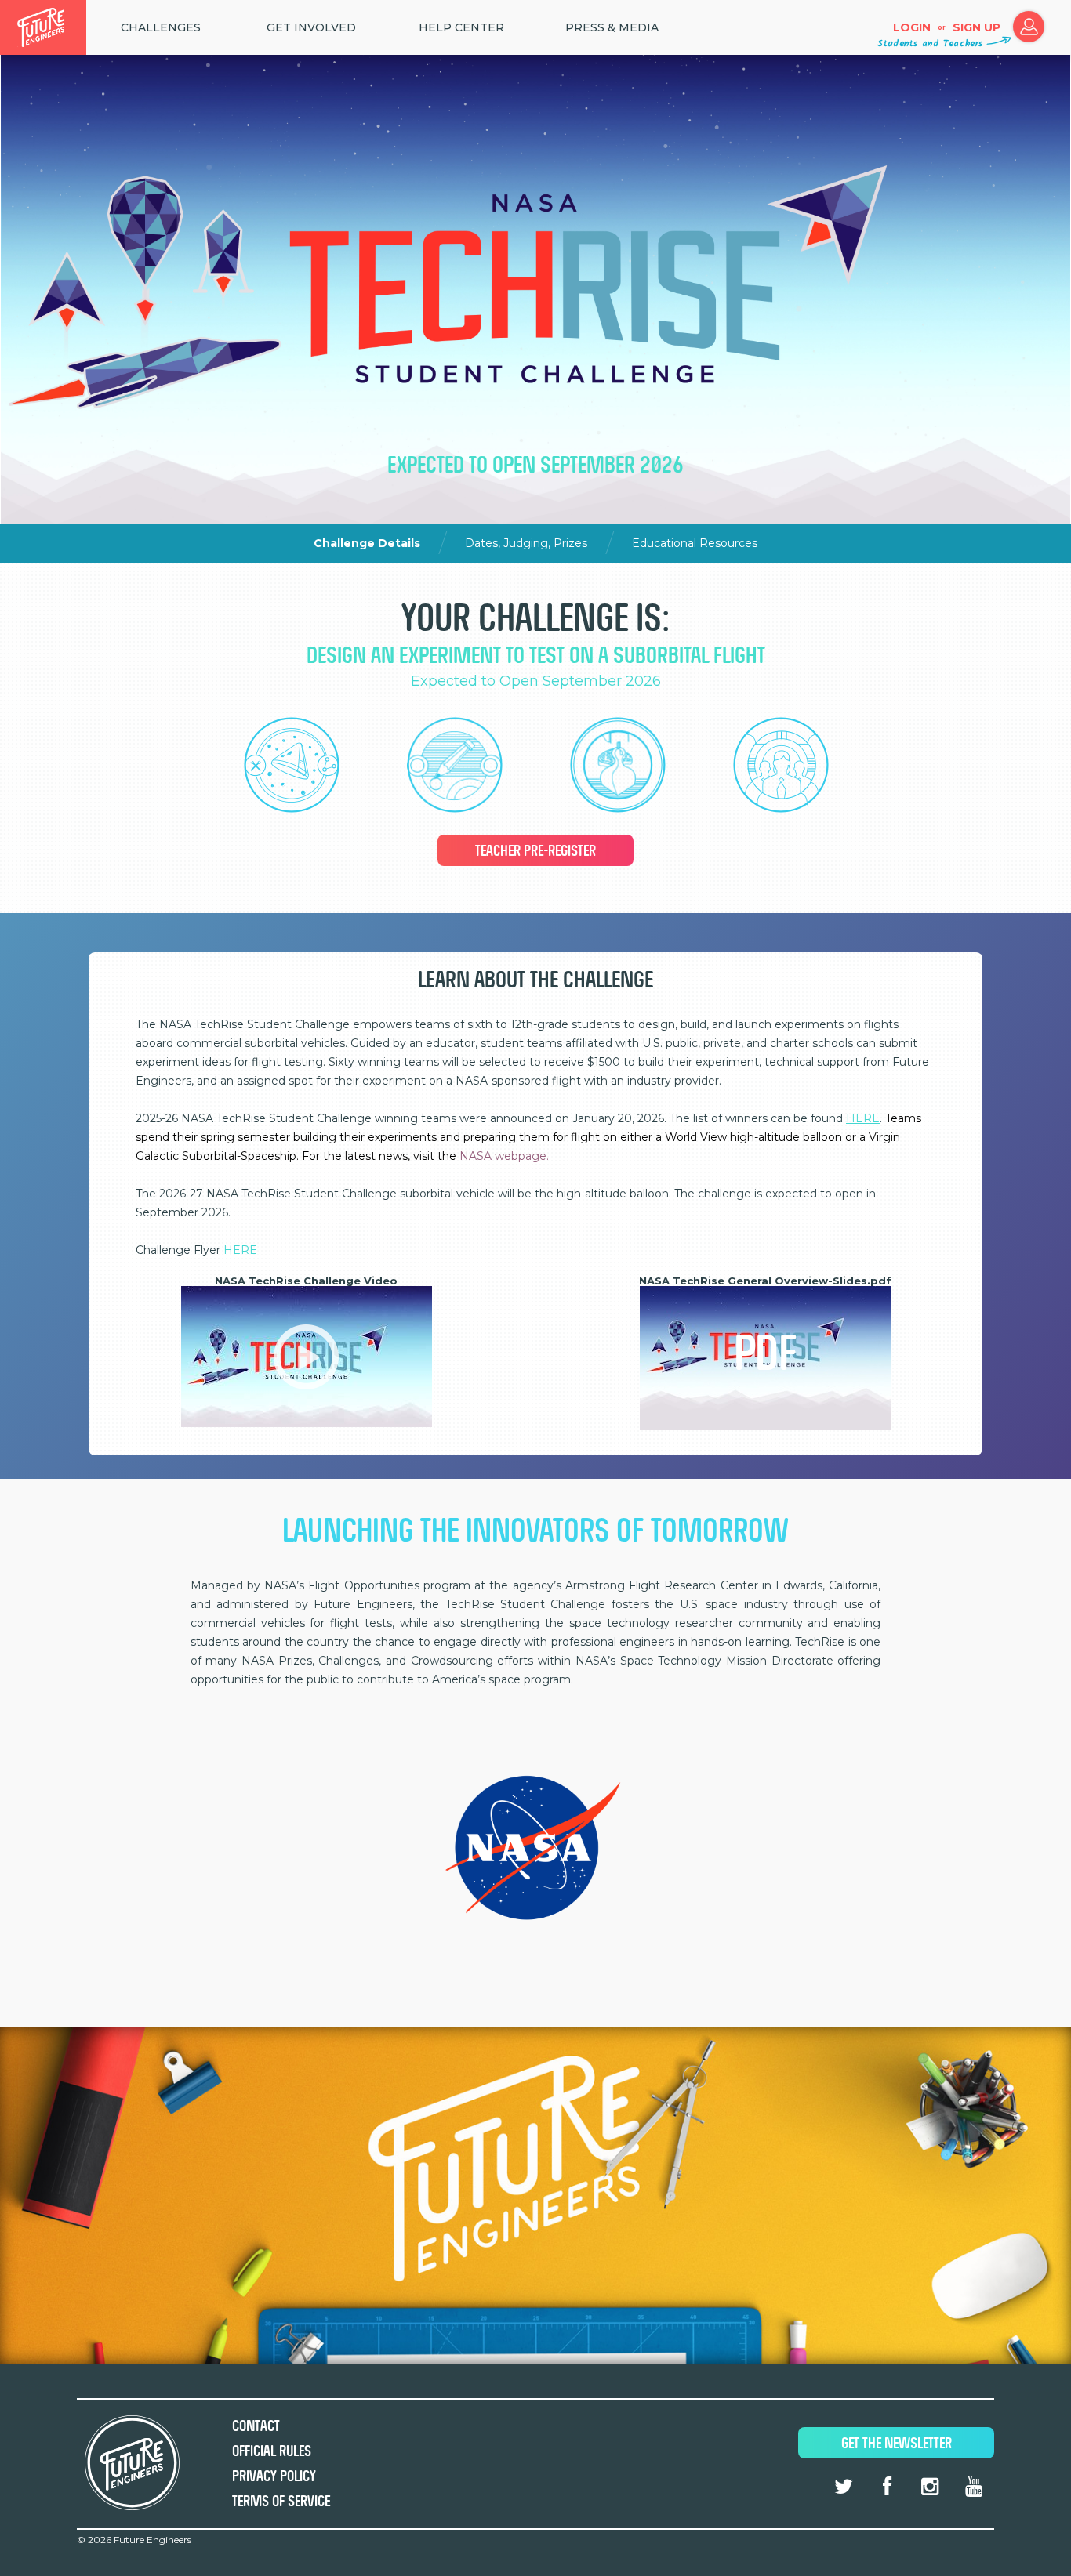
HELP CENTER (461, 27)
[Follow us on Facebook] (887, 2487)
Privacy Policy (274, 2476)
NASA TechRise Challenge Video (306, 1281)
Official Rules (272, 2451)
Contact (256, 2426)
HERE (863, 1118)
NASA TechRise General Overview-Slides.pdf (765, 1281)
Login (912, 27)
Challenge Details (368, 543)
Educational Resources (695, 543)
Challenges (161, 27)
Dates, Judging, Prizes (528, 543)
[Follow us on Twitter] (844, 2487)
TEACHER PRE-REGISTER (535, 851)
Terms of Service (281, 2501)
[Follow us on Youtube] (974, 2487)
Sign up (977, 27)
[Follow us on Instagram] (930, 2487)
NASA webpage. (504, 1156)
